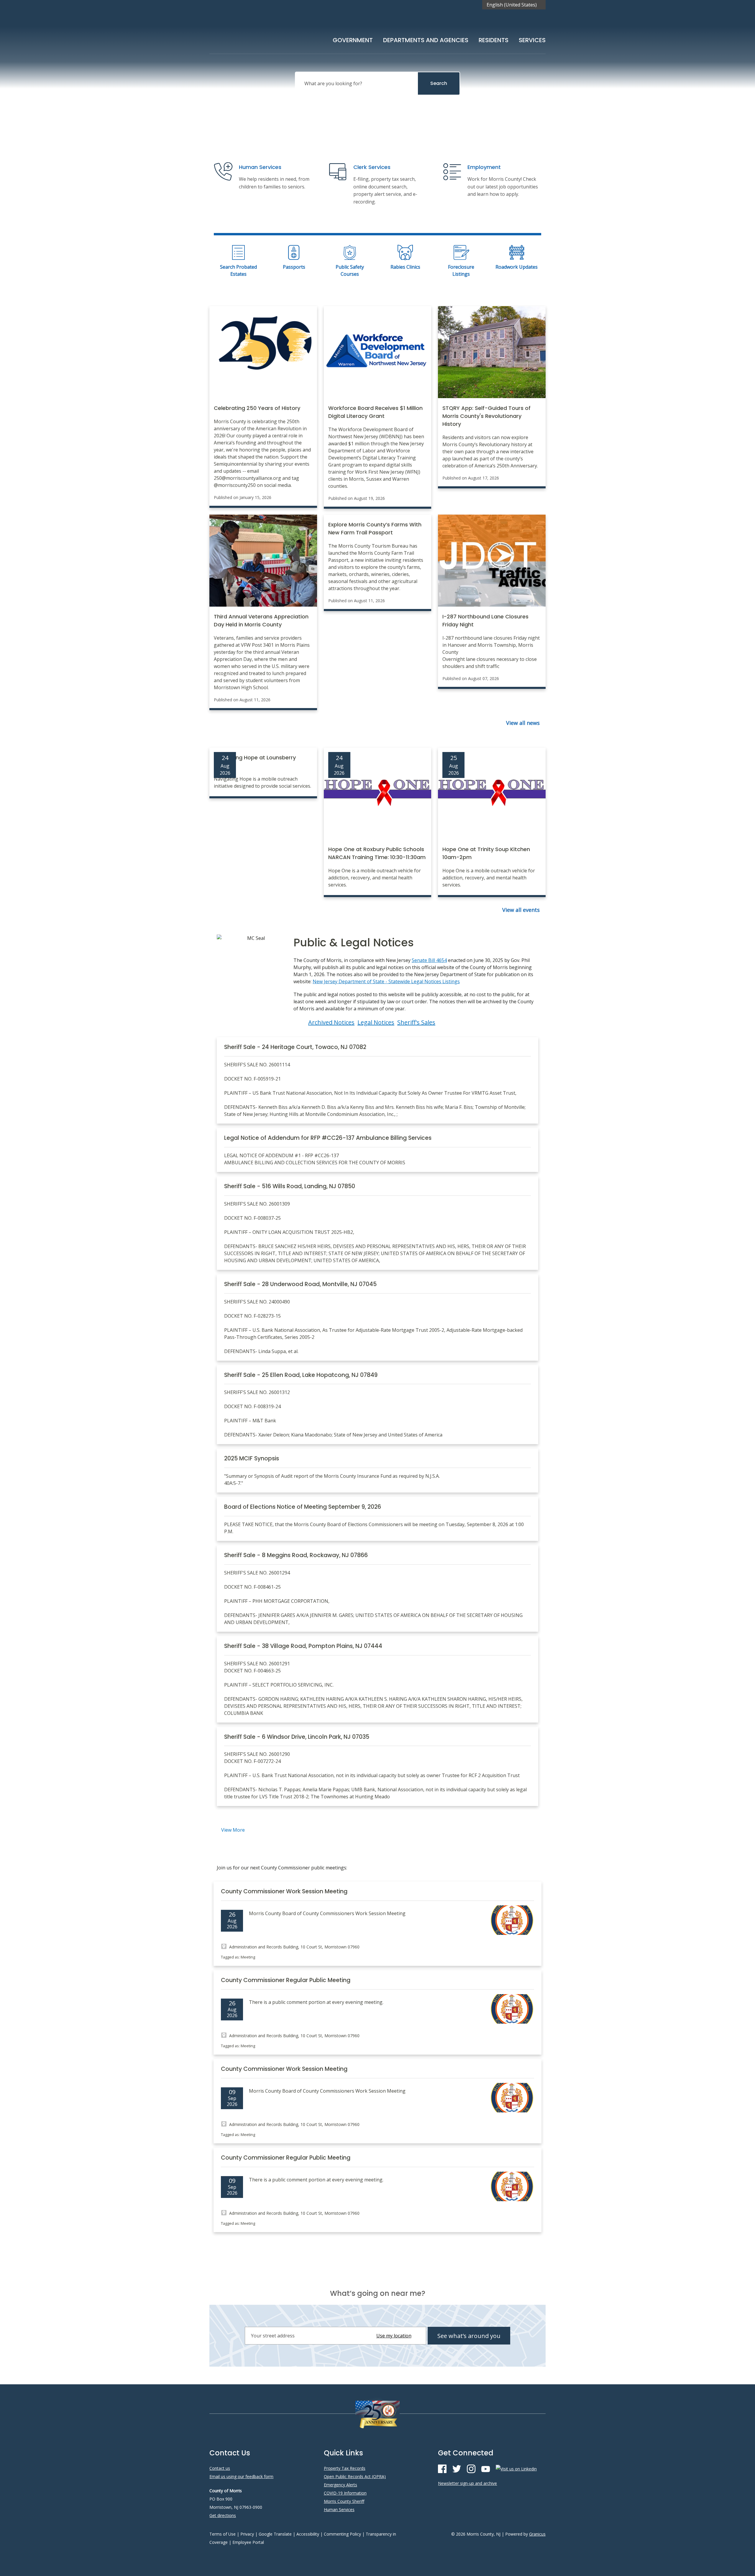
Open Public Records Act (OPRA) (355, 2476)
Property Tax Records (345, 2468)
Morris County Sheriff (344, 2501)
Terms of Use (223, 2534)
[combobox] (514, 5)
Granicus (537, 2534)
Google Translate (275, 2534)
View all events (521, 910)
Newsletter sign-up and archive (467, 2483)
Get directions (223, 2515)
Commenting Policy (342, 2534)
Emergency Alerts (340, 2485)
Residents (494, 40)
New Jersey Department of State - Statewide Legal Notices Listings (386, 981)
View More (233, 1830)
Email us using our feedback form (241, 2476)
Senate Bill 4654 (429, 960)
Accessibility (308, 2534)
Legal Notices (376, 1022)
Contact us (220, 2468)
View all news (523, 723)
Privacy (247, 2534)
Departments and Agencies (426, 40)
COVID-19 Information (345, 2493)
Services (532, 40)
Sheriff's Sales (416, 1022)
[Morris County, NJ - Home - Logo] (268, 30)
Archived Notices (331, 1022)
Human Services (339, 2509)
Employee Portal (248, 2542)
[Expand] (373, 39)
